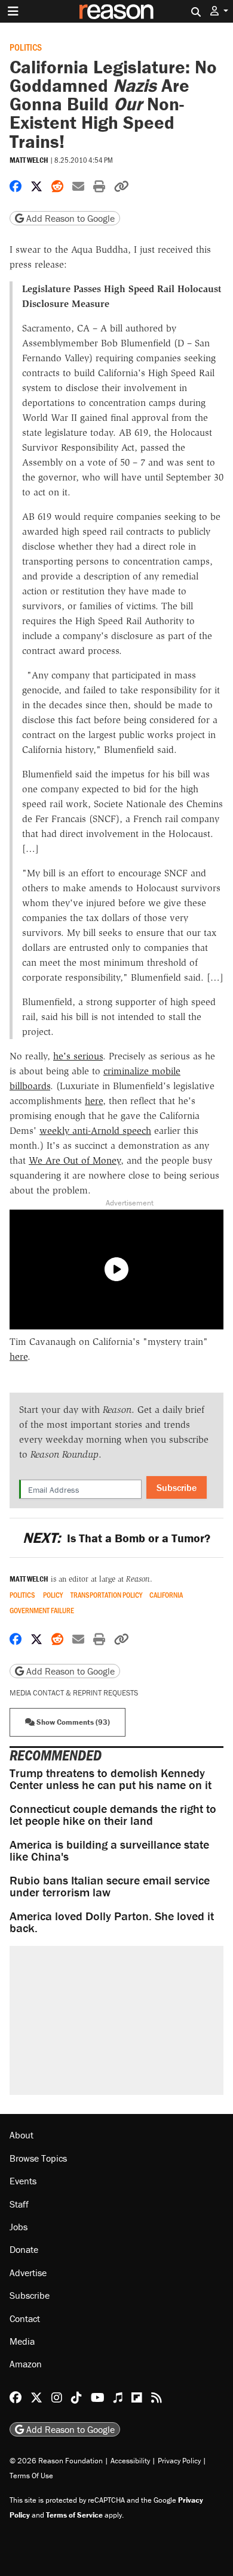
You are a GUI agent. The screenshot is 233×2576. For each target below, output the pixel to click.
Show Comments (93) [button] (72, 1722)
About (22, 2135)
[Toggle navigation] (13, 11)
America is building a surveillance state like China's (109, 1850)
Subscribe (177, 1487)
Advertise (28, 2273)
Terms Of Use (31, 2476)
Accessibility (130, 2461)
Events (23, 2181)
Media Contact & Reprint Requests (74, 1693)
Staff (19, 2204)
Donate (24, 2249)
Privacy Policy (179, 2461)
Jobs (19, 2227)
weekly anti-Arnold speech (95, 1131)
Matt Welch (29, 160)
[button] (219, 11)
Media (22, 2341)
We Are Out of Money (75, 1160)
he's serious (78, 1056)
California (166, 1595)
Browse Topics (38, 2158)
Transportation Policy (106, 1595)
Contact (25, 2318)
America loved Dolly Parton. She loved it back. (112, 1922)
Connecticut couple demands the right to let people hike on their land (113, 1814)
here (94, 1101)
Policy (53, 1595)
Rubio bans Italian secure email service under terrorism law (110, 1886)
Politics (26, 47)
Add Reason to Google (69, 218)
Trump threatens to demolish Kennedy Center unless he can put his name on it (111, 1779)
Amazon (26, 2364)
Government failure (42, 1611)
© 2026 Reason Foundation (56, 2461)
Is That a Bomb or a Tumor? (116, 1538)
